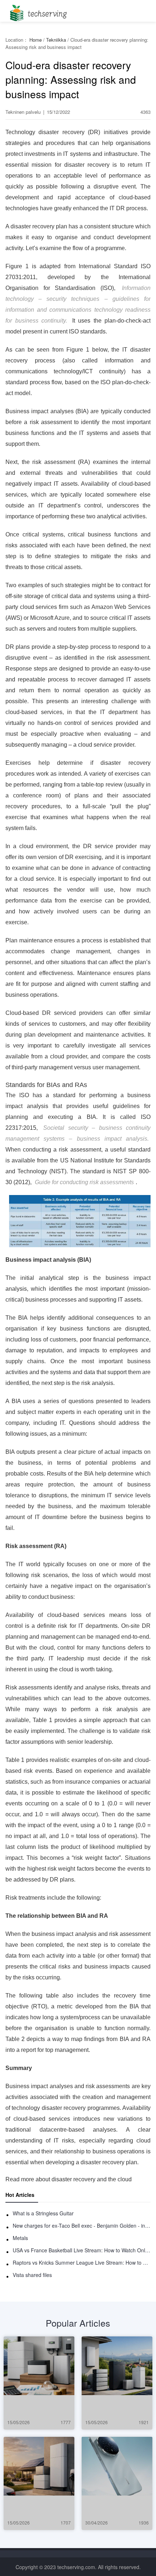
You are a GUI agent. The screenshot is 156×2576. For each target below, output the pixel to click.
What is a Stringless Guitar (43, 2213)
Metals (20, 2238)
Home (36, 40)
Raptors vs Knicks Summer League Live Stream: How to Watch (82, 2262)
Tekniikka (56, 40)
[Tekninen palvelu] (37, 11)
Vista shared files (32, 2275)
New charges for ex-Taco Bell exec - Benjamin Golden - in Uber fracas (82, 2226)
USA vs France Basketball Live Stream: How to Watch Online (82, 2250)
